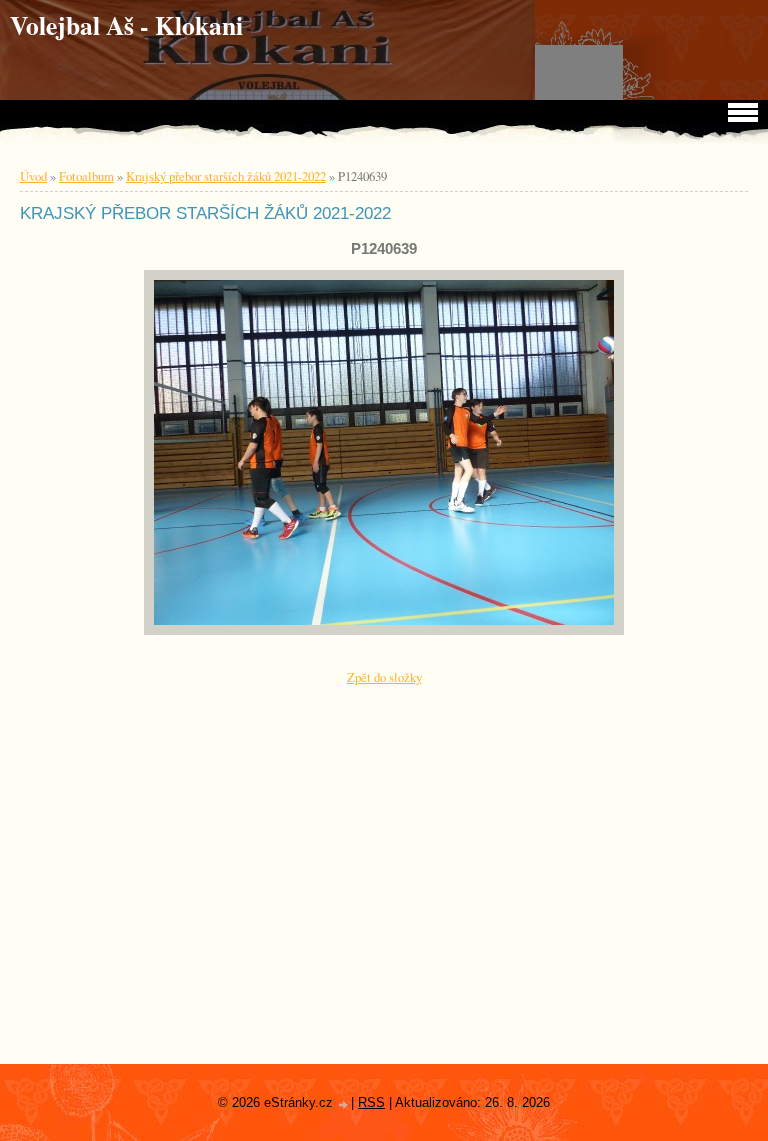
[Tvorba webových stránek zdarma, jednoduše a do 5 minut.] (344, 1104)
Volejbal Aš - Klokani (126, 25)
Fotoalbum (86, 176)
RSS (371, 1102)
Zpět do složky (384, 677)
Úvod (33, 176)
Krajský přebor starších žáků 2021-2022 (226, 176)
